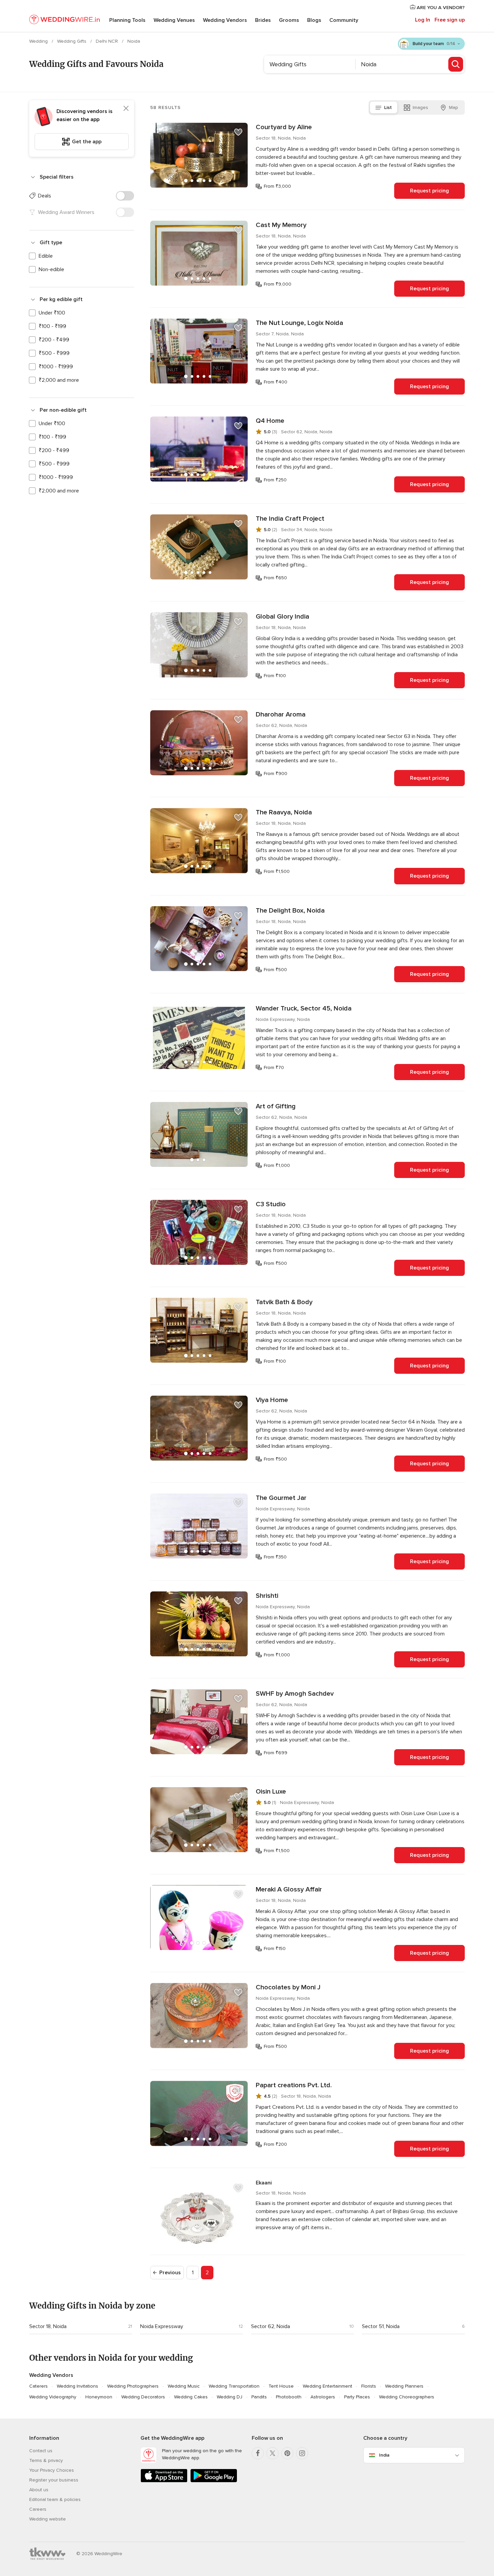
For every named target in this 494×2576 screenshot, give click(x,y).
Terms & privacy (46, 2460)
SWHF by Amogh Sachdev (295, 1694)
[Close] (126, 108)
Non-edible (51, 269)
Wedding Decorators (143, 2397)
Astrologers (323, 2397)
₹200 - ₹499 (54, 340)
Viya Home (272, 1400)
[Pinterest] (287, 2453)
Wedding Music (184, 2386)
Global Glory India (282, 617)
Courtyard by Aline (284, 127)
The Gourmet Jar (281, 1498)
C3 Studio (271, 1204)
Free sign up (450, 20)
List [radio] (388, 107)
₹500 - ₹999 (54, 353)
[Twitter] (273, 2453)
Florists (369, 2386)
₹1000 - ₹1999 (56, 367)
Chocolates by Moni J (288, 1987)
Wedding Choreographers (407, 2397)
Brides (263, 20)
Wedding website (48, 2519)
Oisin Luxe (271, 1792)
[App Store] (164, 2481)
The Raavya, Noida (284, 812)
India (384, 2455)
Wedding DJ (230, 2397)
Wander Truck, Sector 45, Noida (304, 1008)
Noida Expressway (162, 2326)
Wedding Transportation (234, 2386)
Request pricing (429, 191)
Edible (46, 256)
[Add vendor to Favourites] (238, 132)
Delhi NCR (108, 41)
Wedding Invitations (77, 2386)
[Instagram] (302, 2453)
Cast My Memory (281, 225)
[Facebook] (258, 2453)
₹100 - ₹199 (52, 326)
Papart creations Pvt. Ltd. (294, 2085)
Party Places (357, 2397)
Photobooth (289, 2397)
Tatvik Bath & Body (284, 1302)
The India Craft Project (290, 519)
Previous (170, 2273)
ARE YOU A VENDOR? (440, 8)
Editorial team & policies (55, 2499)
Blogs (314, 20)
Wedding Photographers (133, 2386)
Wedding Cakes (191, 2397)
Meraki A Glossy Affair (289, 1889)
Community (344, 20)
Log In (423, 20)
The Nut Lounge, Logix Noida (299, 323)
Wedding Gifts (72, 41)
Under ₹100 (52, 313)
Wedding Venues (174, 20)
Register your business (54, 2480)
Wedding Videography (53, 2397)
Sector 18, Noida (48, 2326)
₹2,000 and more (59, 380)
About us (39, 2490)
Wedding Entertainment (327, 2386)
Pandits (259, 2397)
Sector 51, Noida (381, 2326)
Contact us (41, 2451)
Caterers (38, 2386)
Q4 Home (270, 421)
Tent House (281, 2386)
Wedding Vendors (225, 20)
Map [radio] (454, 107)
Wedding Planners (404, 2386)
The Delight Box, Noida (290, 911)
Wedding (39, 41)
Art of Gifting (276, 1106)
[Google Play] (214, 2481)
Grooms (289, 20)
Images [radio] (420, 107)
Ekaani (264, 2183)
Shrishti (267, 1596)
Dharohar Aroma (281, 714)
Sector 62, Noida (271, 2326)
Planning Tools (127, 20)
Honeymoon (99, 2397)
